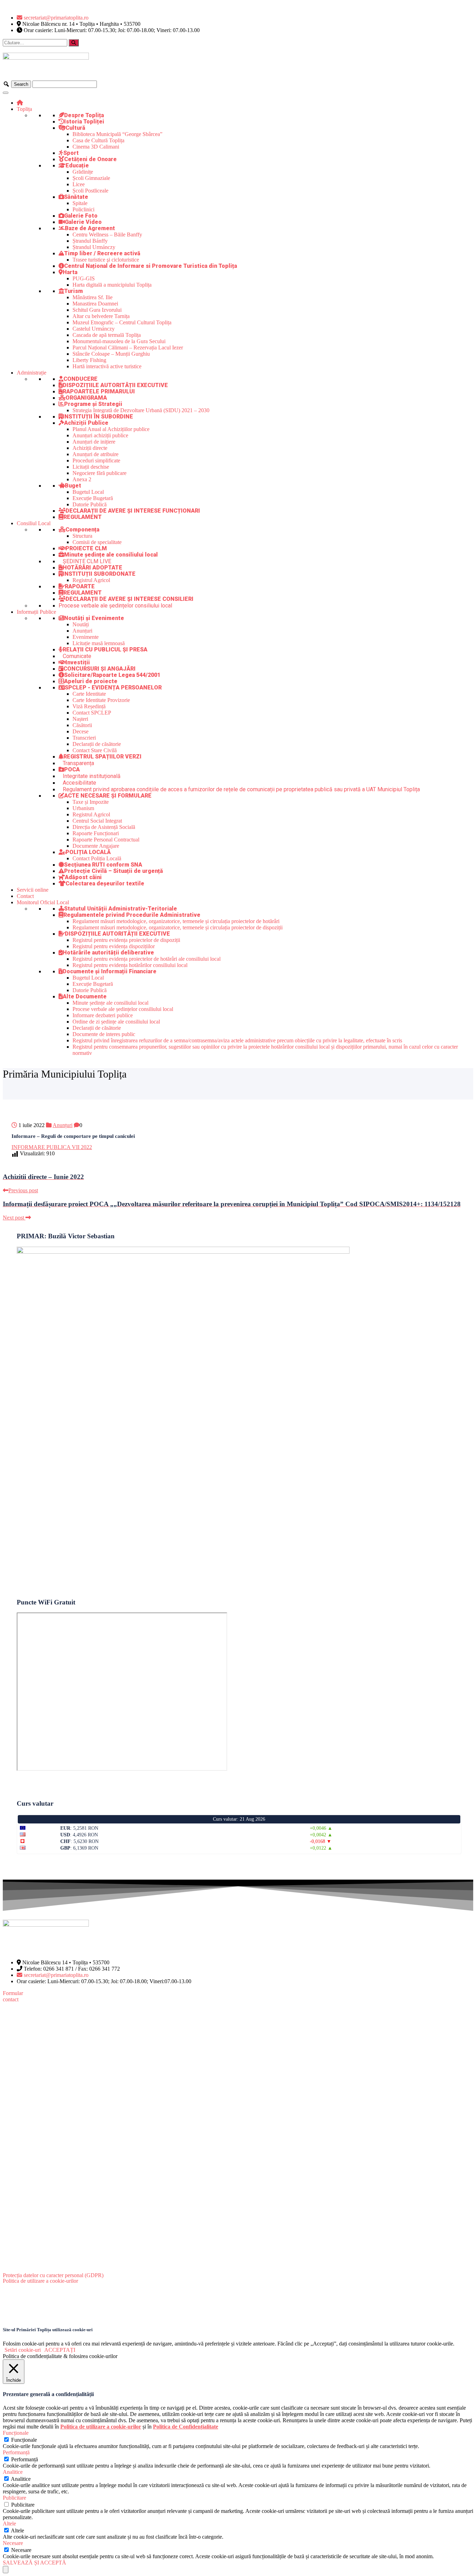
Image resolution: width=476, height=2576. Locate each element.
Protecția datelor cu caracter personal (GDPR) (53, 2275)
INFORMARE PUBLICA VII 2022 (52, 1147)
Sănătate (76, 197)
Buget (73, 486)
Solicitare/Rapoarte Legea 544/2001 (112, 675)
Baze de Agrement (90, 228)
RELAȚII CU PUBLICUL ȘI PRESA (105, 649)
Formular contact (13, 1996)
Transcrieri (84, 738)
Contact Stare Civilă (95, 750)
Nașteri (80, 719)
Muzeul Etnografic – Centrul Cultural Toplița (122, 322)
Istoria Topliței (84, 122)
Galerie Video (83, 222)
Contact (25, 896)
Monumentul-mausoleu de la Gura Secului (119, 341)
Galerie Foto (81, 216)
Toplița (24, 109)
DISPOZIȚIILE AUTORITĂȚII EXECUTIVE (115, 385)
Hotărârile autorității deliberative (108, 953)
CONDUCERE (80, 379)
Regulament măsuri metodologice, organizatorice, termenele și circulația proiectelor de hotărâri (176, 921)
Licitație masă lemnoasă (99, 643)
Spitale (80, 203)
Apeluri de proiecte (91, 681)
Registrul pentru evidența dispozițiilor (114, 946)
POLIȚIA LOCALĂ (88, 852)
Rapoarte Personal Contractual (106, 840)
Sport (71, 153)
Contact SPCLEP (92, 713)
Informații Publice (36, 612)
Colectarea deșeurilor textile (105, 883)
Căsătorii (82, 725)
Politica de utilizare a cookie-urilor (40, 2281)
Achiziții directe (90, 448)
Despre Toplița (84, 115)
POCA (72, 769)
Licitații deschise (91, 467)
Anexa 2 (82, 479)
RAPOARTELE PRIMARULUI (99, 391)
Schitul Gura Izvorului (97, 310)
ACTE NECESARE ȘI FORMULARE (108, 796)
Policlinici (83, 209)
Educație (77, 165)
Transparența (78, 763)
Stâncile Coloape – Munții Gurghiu (111, 354)
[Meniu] (6, 93)
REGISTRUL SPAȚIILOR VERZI (102, 757)
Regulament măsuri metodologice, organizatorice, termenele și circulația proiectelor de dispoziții (178, 927)
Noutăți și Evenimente (94, 618)
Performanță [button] (16, 2452)
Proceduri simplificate (96, 460)
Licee (79, 184)
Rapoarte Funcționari (96, 833)
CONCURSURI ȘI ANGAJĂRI (99, 669)
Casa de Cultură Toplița (98, 140)
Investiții (78, 662)
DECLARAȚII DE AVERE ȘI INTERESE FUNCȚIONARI (133, 511)
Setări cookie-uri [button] (23, 2350)
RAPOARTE (80, 586)
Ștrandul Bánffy (90, 241)
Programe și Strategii (93, 404)
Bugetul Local (88, 492)
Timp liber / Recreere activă (102, 253)
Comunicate (77, 656)
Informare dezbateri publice (103, 1015)
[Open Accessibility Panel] (6, 2570)
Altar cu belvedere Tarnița (101, 316)
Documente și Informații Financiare (110, 971)
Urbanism (83, 808)
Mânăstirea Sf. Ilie (93, 297)
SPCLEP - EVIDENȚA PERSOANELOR (113, 688)
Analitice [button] (13, 2472)
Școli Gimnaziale (91, 178)
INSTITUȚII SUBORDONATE (99, 574)
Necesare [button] (13, 2543)
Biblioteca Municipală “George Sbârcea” (117, 134)
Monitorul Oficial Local (43, 902)
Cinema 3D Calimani (96, 147)
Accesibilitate (79, 783)
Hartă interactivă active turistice (107, 366)
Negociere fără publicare (99, 473)
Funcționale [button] (16, 2433)
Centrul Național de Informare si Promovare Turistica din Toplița (151, 266)
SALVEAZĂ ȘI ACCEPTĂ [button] (34, 2563)
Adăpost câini (83, 877)
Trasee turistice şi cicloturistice (106, 260)
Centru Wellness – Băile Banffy (107, 235)
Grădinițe (83, 172)
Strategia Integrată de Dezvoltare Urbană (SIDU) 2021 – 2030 (141, 410)
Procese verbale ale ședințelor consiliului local (115, 606)
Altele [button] (9, 2524)
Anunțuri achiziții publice (100, 435)
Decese (80, 731)
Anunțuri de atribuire (95, 454)
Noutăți (81, 624)
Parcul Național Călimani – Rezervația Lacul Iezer (128, 348)
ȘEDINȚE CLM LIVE (87, 561)
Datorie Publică (90, 504)
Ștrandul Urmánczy (94, 247)
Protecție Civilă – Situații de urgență (114, 871)
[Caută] (74, 43)
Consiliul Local (34, 523)
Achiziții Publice (86, 423)
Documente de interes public (104, 1034)
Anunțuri (82, 631)
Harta (70, 272)
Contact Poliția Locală (97, 858)
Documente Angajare (96, 846)
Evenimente (86, 637)
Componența (82, 530)
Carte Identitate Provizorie (101, 700)
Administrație (32, 373)
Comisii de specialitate (97, 542)
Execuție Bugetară (93, 498)
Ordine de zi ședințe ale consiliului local (116, 1022)
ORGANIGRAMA (86, 398)
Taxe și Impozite (91, 802)
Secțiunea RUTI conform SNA (103, 865)
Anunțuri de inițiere (94, 442)
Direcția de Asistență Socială (104, 827)
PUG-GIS (84, 278)
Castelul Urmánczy (94, 329)
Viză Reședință (89, 706)
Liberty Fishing (89, 360)
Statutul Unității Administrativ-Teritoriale (121, 909)
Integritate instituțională (92, 776)
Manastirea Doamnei (95, 304)
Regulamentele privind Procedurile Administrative (132, 915)
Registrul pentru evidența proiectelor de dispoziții (126, 940)
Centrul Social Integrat (97, 821)
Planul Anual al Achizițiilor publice (111, 429)
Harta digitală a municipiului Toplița (112, 285)
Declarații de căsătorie (97, 744)
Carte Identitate (89, 694)
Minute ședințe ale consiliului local (111, 555)
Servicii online (33, 890)
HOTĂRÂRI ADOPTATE (93, 568)
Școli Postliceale (90, 191)
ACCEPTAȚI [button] (60, 2350)
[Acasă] (20, 103)
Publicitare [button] (14, 2498)
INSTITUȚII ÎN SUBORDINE (98, 417)
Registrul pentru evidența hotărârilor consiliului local (130, 965)
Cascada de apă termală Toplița (107, 335)
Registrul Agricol (91, 580)
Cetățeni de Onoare (90, 159)
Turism (74, 291)
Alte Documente (85, 996)
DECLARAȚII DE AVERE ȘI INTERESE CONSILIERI (129, 599)
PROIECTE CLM (86, 548)
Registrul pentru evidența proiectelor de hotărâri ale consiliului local (147, 959)
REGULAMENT (83, 517)
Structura (82, 536)
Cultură (75, 128)
